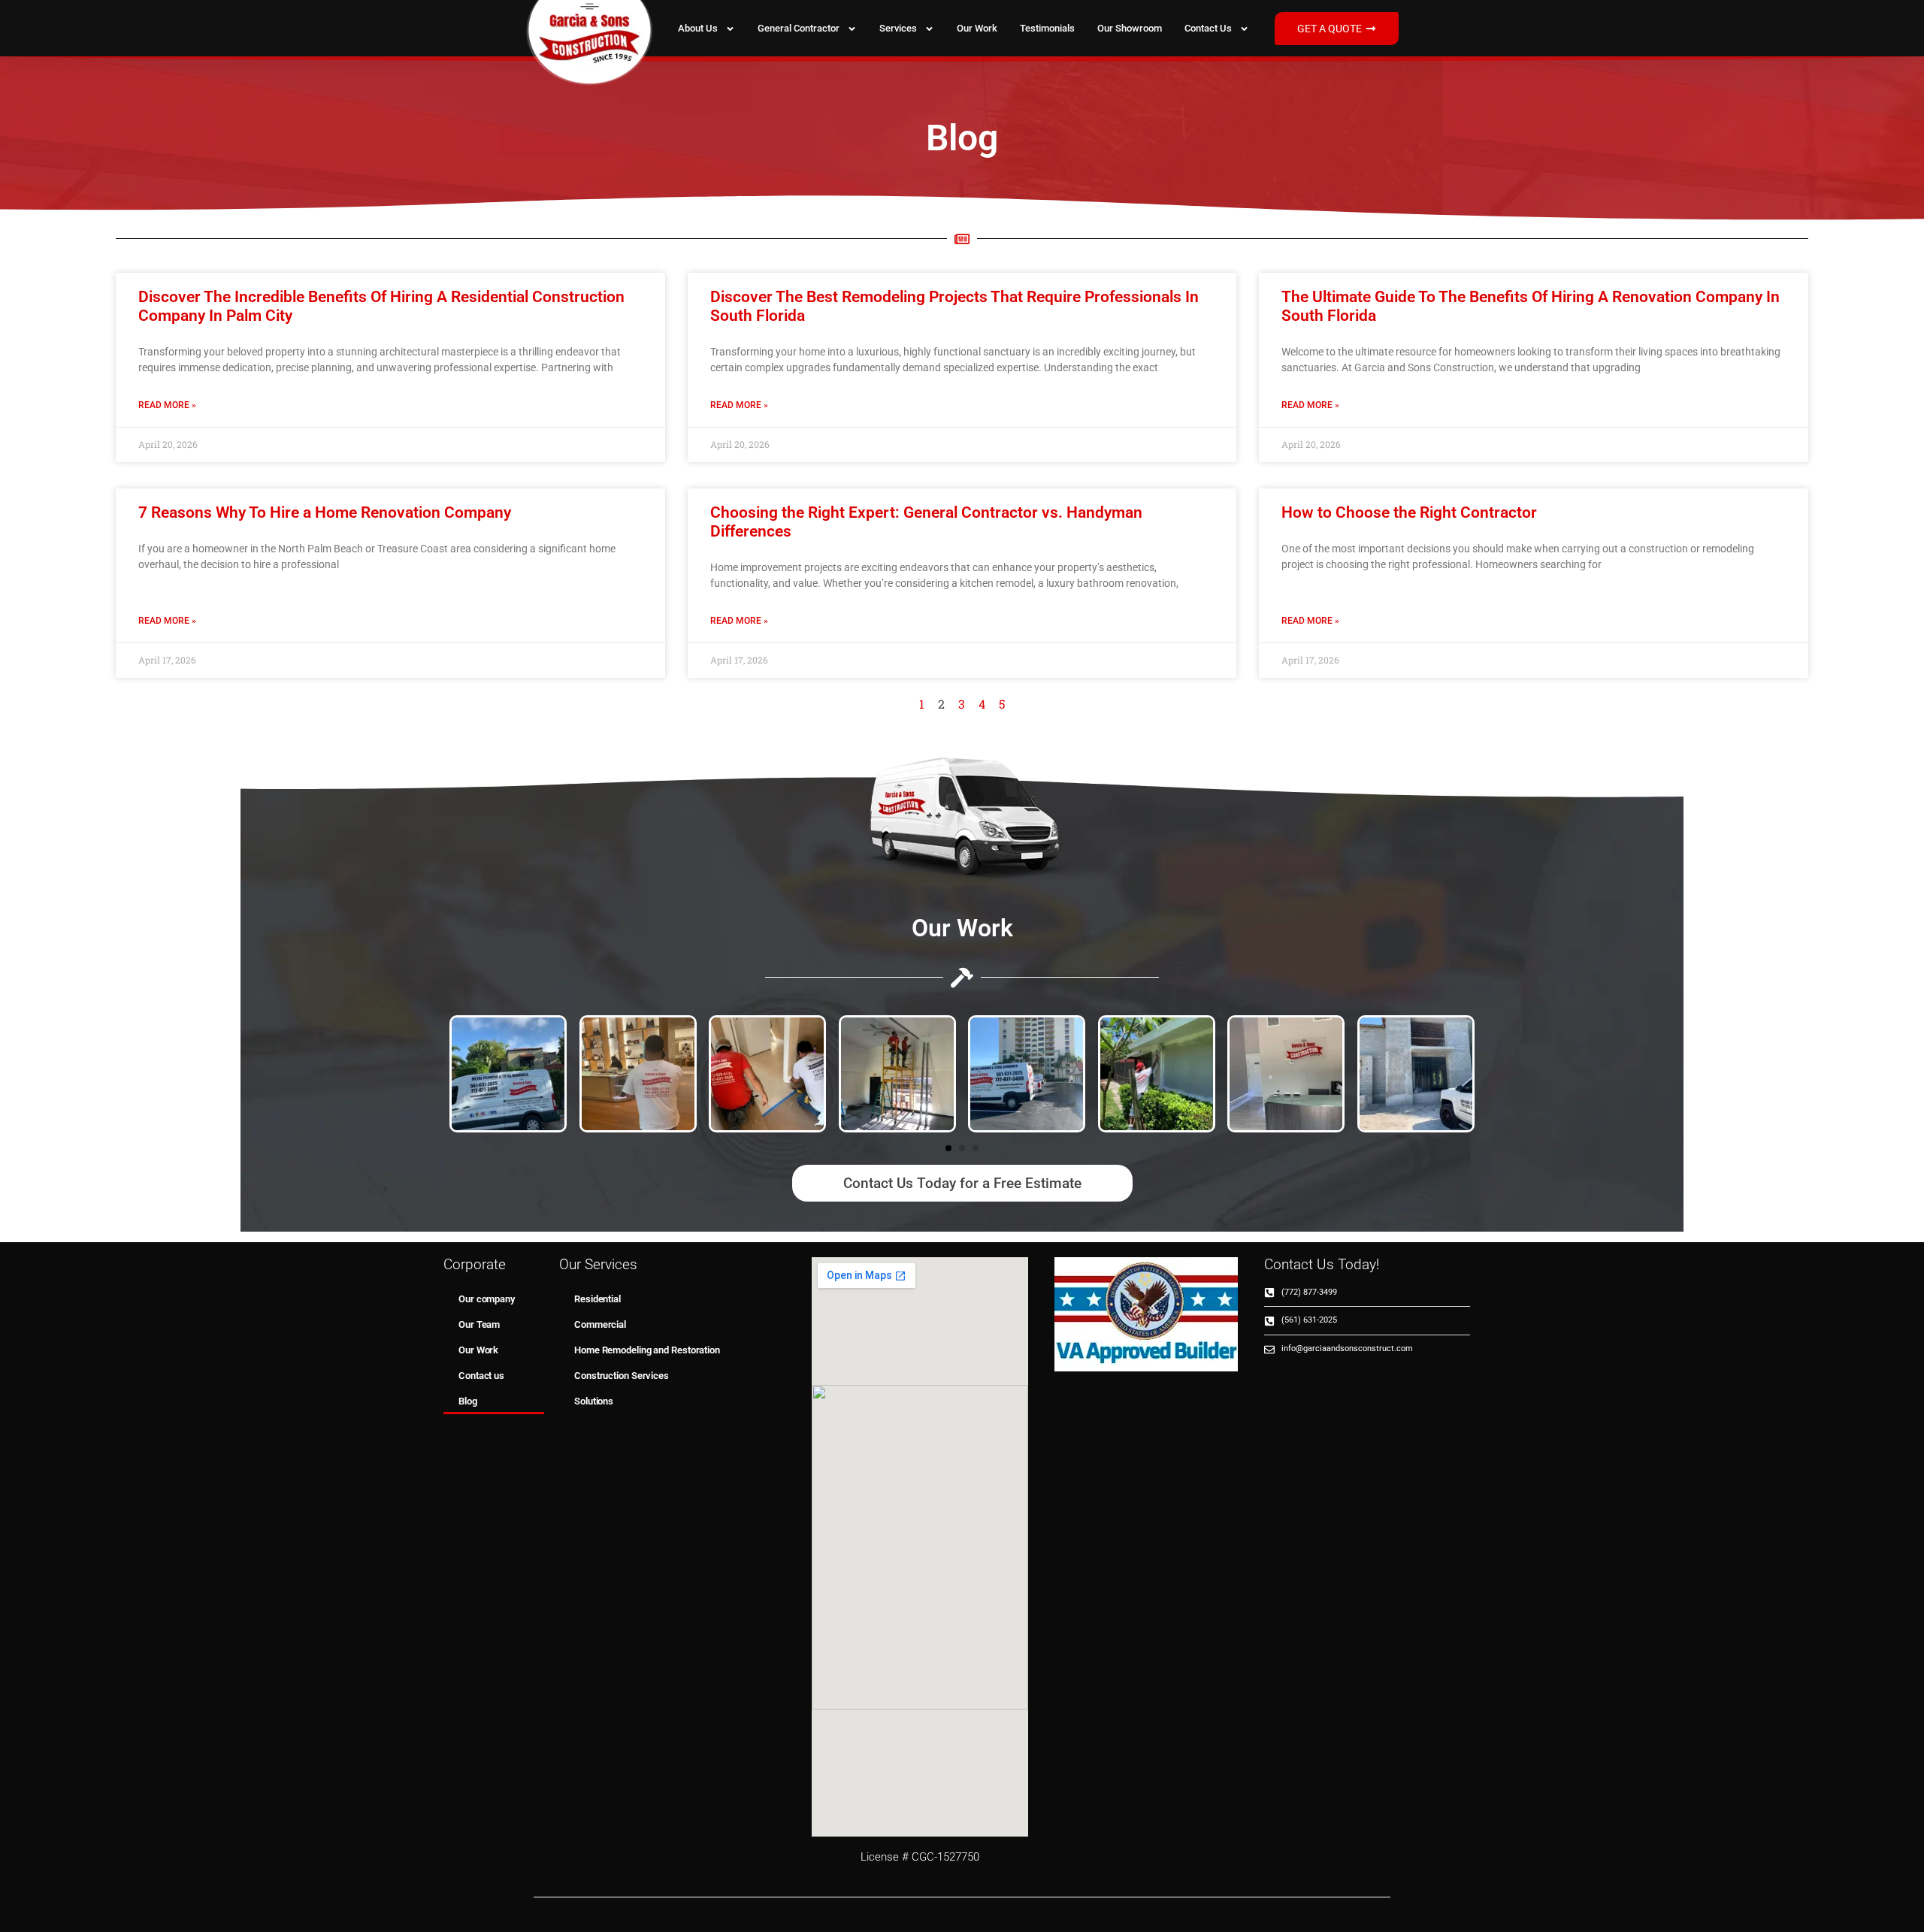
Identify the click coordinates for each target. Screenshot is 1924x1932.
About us (698, 28)
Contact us (1208, 28)
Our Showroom (1130, 28)
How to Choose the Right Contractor (1409, 512)
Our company (487, 1299)
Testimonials (1047, 28)
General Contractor (799, 28)
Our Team (479, 1324)
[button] (948, 1148)
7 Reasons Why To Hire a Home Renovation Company (325, 512)
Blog (468, 1401)
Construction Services (622, 1376)
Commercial (600, 1324)
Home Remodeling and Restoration (647, 1350)
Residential (597, 1299)
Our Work (977, 28)
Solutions (594, 1401)
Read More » (167, 405)
